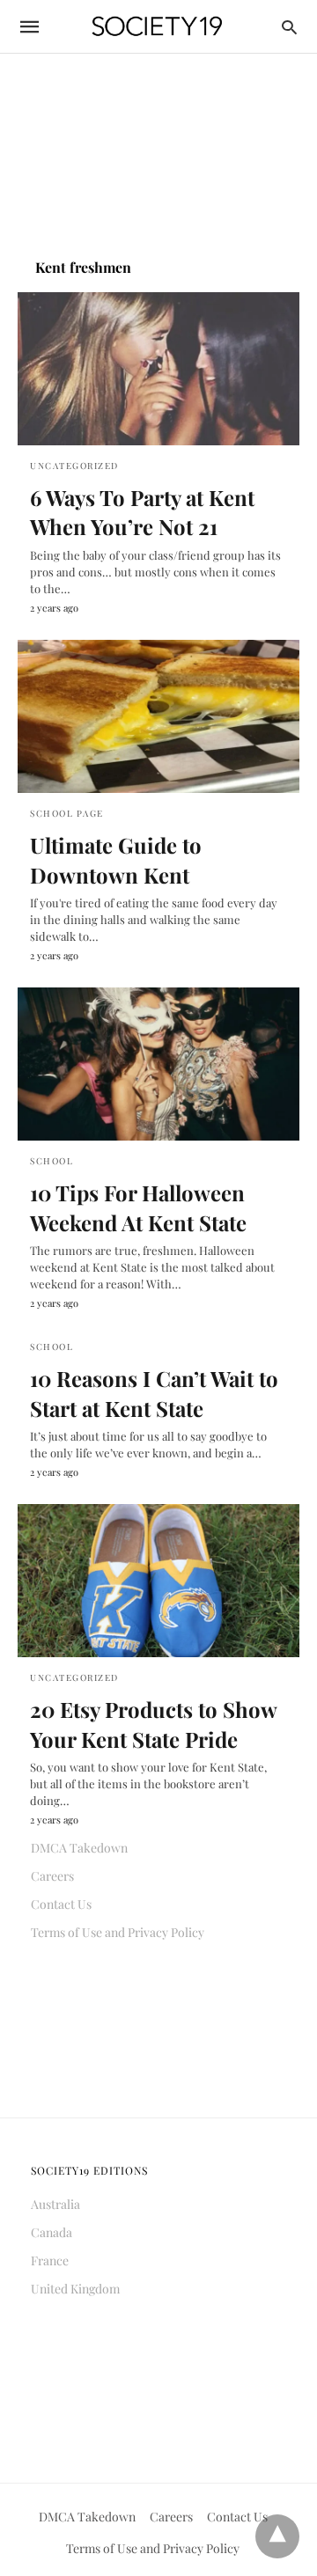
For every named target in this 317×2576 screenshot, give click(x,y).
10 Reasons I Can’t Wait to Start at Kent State (154, 1393)
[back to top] (277, 2536)
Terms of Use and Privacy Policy (118, 1932)
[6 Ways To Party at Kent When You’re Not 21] (158, 369)
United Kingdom (75, 2289)
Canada (52, 2232)
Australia (55, 2204)
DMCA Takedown (79, 1848)
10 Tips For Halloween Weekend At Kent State (138, 1207)
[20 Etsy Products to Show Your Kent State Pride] (158, 1581)
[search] (289, 27)
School (52, 1161)
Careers (52, 1876)
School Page (67, 813)
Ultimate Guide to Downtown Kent (116, 860)
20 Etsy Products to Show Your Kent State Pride (153, 1724)
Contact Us (61, 1904)
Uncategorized (74, 466)
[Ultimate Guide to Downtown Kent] (158, 716)
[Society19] (157, 27)
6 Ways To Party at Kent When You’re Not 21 (142, 512)
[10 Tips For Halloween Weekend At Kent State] (158, 1064)
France (50, 2260)
